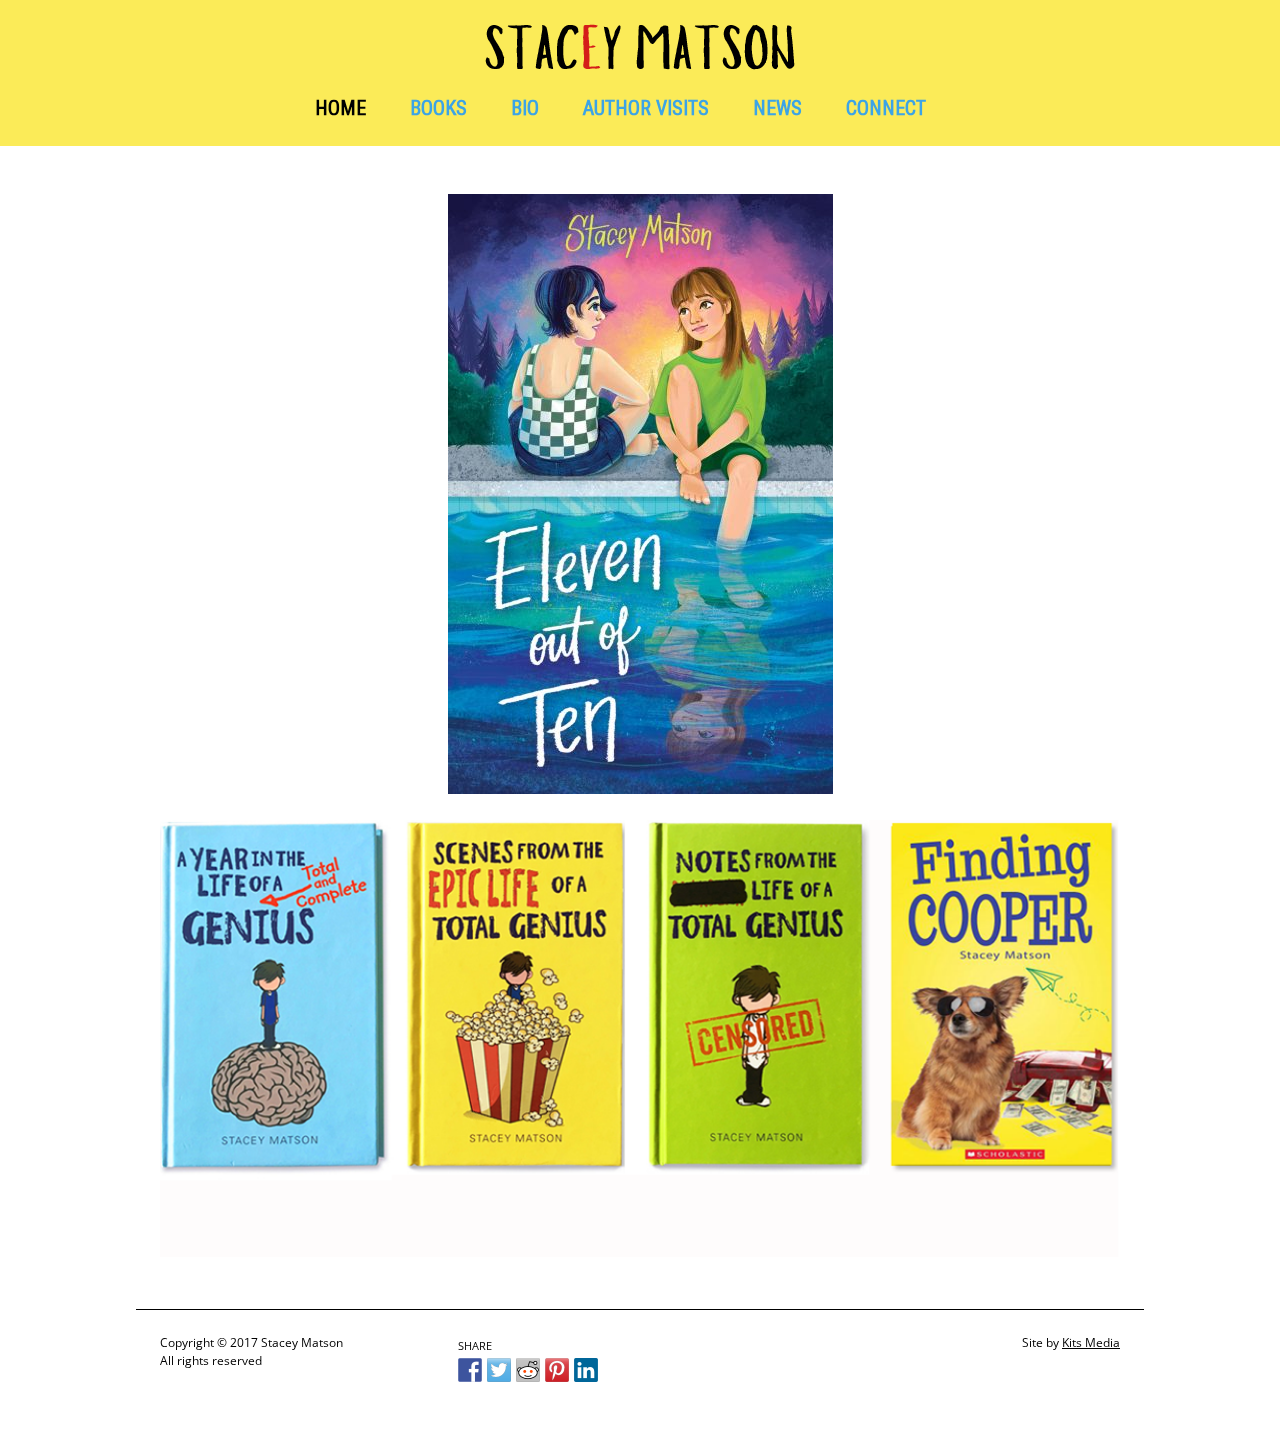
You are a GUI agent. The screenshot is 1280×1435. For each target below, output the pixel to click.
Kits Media (1091, 1342)
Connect (886, 108)
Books (438, 108)
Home (340, 108)
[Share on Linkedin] (586, 1370)
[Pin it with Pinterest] (557, 1370)
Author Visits (646, 108)
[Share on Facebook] (470, 1370)
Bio (525, 108)
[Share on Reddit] (528, 1370)
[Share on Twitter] (499, 1370)
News (777, 108)
